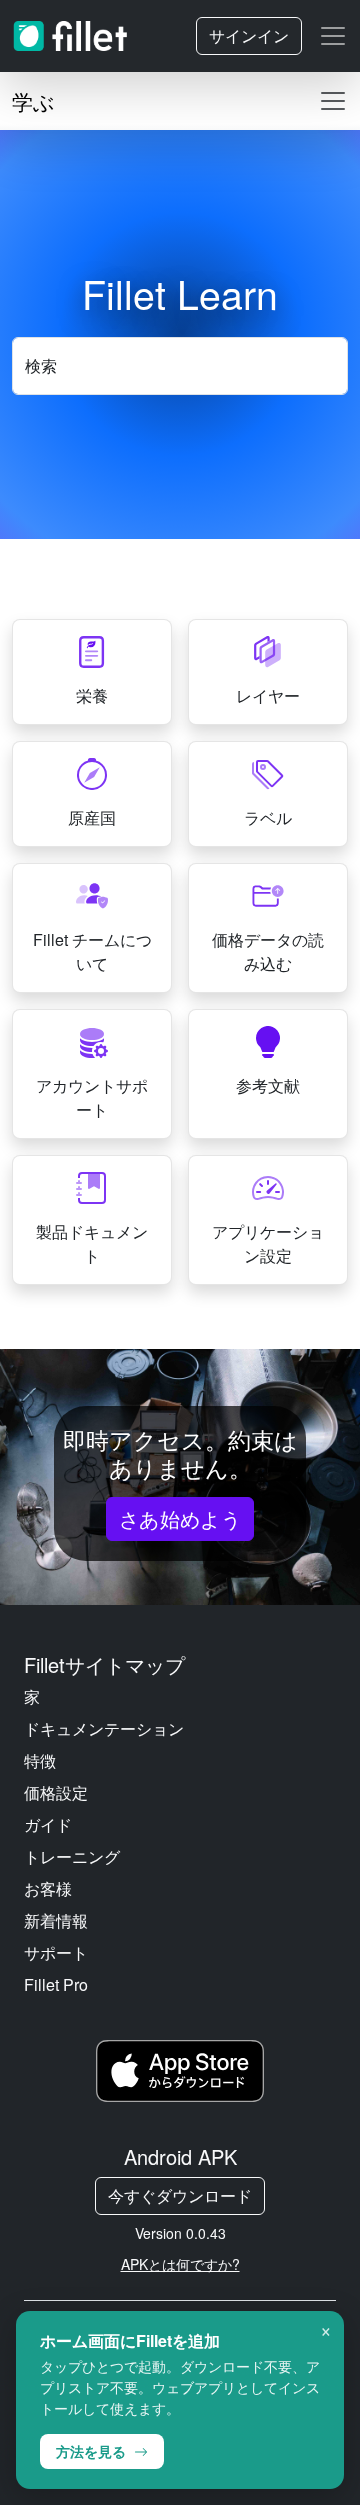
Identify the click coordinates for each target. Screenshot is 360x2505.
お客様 (48, 1888)
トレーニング (72, 1856)
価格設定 (56, 1792)
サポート (56, 1952)
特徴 (40, 1760)
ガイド (48, 1824)
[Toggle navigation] (333, 36)
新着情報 (56, 1920)
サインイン (249, 35)
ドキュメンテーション (104, 1728)
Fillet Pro (56, 1984)
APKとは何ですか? (180, 2264)
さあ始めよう (180, 1518)
